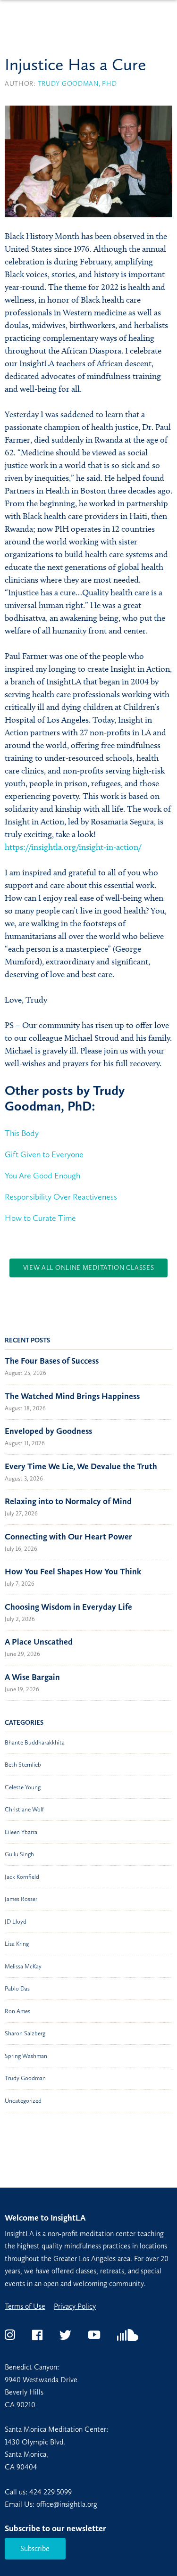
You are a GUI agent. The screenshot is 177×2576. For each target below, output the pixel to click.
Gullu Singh (19, 1854)
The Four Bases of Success (52, 1361)
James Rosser (21, 1899)
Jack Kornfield (22, 1877)
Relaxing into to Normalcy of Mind (68, 1501)
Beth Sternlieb (23, 1765)
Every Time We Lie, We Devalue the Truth (81, 1466)
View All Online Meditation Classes (89, 1268)
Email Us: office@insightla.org (51, 2504)
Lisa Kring (17, 1944)
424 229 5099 (51, 2492)
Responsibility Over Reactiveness (61, 1197)
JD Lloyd (16, 1922)
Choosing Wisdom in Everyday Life (68, 1607)
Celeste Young (23, 1787)
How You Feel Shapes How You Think (73, 1572)
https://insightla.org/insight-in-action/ (73, 847)
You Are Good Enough (42, 1176)
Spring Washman (26, 2056)
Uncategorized (23, 2101)
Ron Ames (17, 2011)
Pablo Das (17, 1988)
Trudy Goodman (25, 2078)
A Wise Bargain (32, 1677)
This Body (22, 1133)
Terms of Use (25, 2306)
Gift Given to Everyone (44, 1154)
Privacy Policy (75, 2306)
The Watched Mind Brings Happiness (72, 1396)
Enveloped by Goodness (48, 1431)
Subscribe (35, 2548)
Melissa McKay (23, 1966)
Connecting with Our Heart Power (68, 1537)
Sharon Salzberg (25, 2033)
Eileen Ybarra (21, 1832)
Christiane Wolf (24, 1809)
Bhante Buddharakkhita (35, 1742)
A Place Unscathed (39, 1642)
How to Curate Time (40, 1218)
